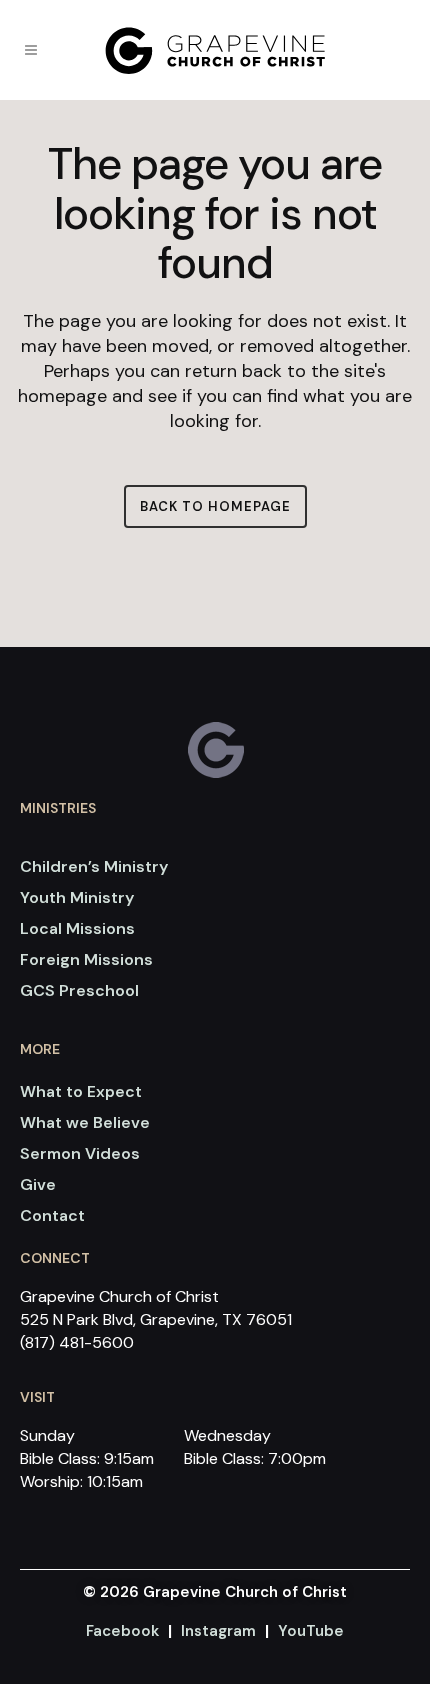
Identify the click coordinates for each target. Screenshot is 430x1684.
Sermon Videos (80, 1153)
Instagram (218, 1631)
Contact (52, 1215)
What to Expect (81, 1091)
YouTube (311, 1631)
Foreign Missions (86, 959)
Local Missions (77, 928)
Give (38, 1184)
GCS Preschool (79, 990)
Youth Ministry (77, 897)
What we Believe (85, 1122)
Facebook (122, 1631)
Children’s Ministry (94, 866)
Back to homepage (215, 506)
